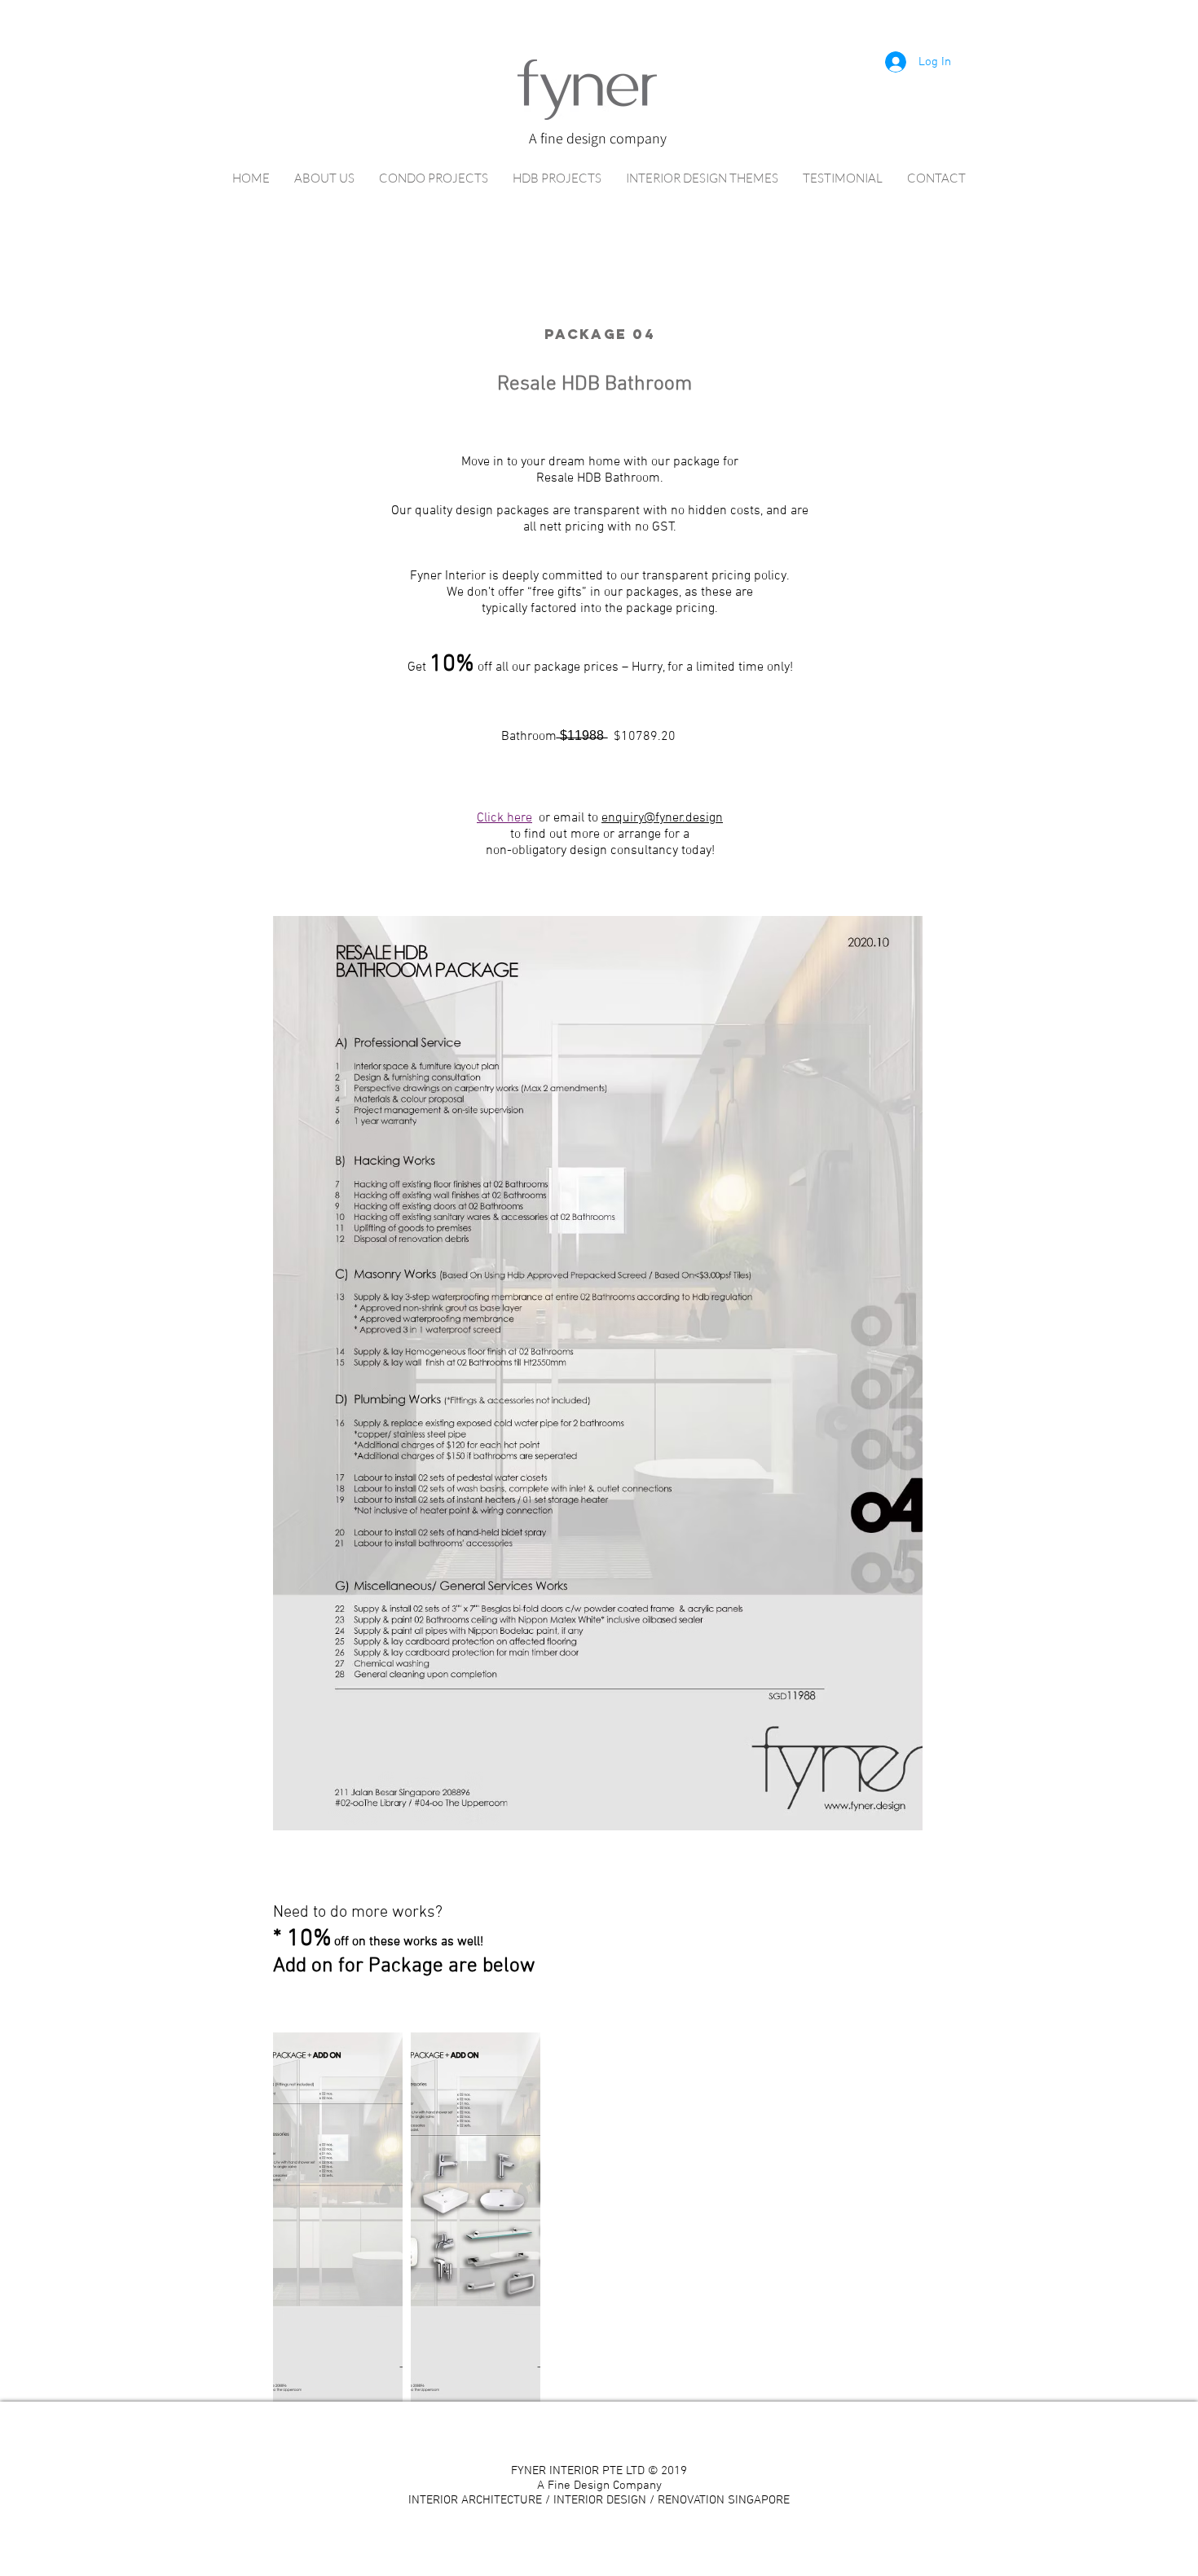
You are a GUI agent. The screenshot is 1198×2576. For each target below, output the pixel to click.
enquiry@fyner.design (662, 818)
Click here (504, 818)
